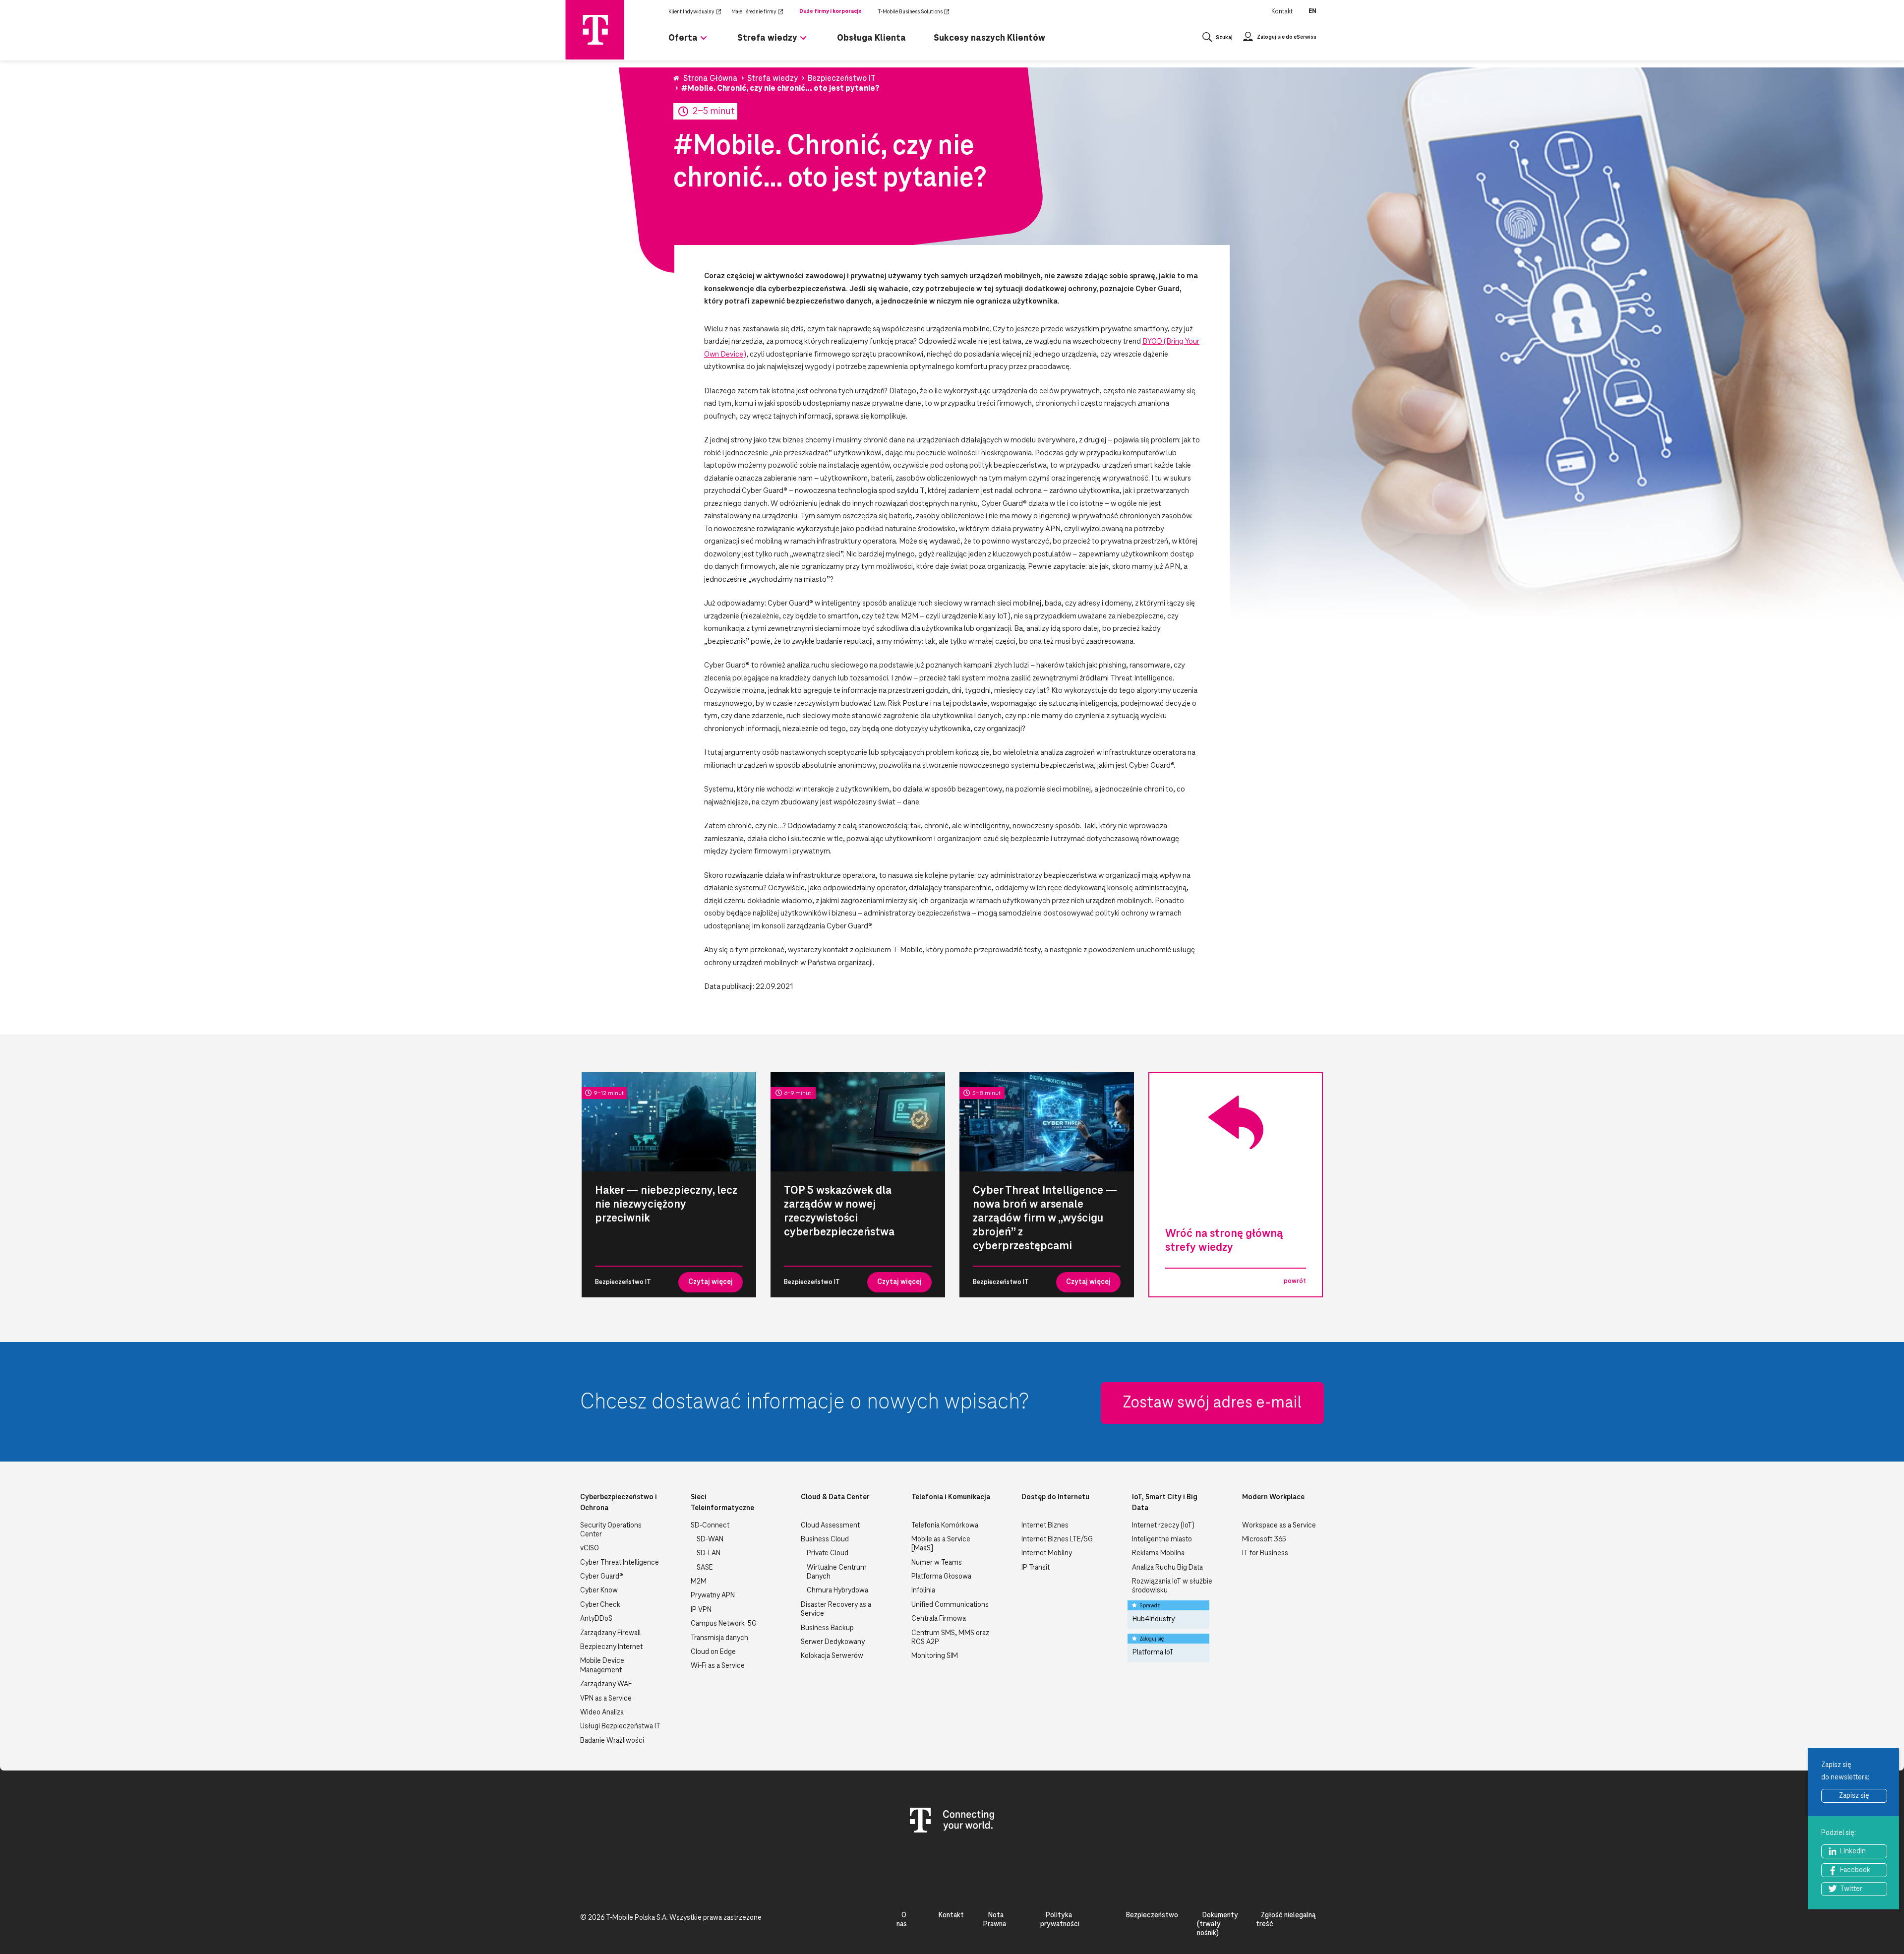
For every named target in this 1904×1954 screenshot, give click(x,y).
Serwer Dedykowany (833, 1642)
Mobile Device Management (602, 1665)
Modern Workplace (1273, 1497)
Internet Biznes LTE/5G (1057, 1539)
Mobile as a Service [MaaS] (941, 1544)
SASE (705, 1568)
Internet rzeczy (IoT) (1163, 1526)
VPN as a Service (606, 1699)
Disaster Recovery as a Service (836, 1609)
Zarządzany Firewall (610, 1633)
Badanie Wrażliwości (612, 1741)
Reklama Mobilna (1158, 1553)
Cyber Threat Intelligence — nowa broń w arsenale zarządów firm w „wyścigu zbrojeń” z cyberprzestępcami (1045, 1218)
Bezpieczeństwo (1152, 1915)
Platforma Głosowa (941, 1577)
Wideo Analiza (602, 1712)
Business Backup (827, 1628)
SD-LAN (709, 1553)
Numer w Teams (937, 1563)
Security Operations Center (611, 1530)
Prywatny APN (713, 1595)
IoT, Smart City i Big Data (1165, 1503)
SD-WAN (710, 1539)
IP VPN (701, 1610)
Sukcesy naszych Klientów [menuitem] (989, 38)
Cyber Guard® (602, 1577)
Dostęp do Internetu (1055, 1497)
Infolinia (923, 1590)
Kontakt (1282, 11)
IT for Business (1265, 1553)
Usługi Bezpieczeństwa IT (620, 1726)
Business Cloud (825, 1539)
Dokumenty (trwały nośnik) (1218, 1924)
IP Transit (1036, 1568)
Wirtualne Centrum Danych (837, 1572)
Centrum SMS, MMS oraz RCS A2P (950, 1638)
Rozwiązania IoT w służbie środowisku (1172, 1586)
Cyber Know (599, 1590)
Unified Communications (950, 1605)
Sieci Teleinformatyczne (722, 1503)
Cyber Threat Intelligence (620, 1563)
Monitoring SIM (935, 1656)
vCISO (590, 1548)
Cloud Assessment (830, 1526)
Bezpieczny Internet (611, 1647)
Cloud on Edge (713, 1652)
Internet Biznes (1045, 1526)
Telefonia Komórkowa (945, 1526)
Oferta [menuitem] (683, 38)
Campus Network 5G (724, 1624)
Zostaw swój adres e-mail (1212, 1403)
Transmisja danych (719, 1638)
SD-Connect (710, 1526)
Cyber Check (600, 1605)
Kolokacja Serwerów (832, 1656)
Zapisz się (1854, 1796)
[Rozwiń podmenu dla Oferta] (704, 42)
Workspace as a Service (1279, 1526)
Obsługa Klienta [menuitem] (871, 38)
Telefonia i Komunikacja (951, 1497)
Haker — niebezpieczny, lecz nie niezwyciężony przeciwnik (666, 1204)
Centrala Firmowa (939, 1619)
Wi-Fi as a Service (718, 1666)
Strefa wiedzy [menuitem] (767, 38)
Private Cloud (828, 1553)
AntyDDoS (596, 1619)
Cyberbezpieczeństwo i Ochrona (619, 1503)
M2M (699, 1582)
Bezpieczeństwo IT (623, 1282)
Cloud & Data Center (835, 1497)
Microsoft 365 (1264, 1539)
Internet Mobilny (1047, 1553)
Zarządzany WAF (606, 1684)
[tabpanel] (669, 1185)
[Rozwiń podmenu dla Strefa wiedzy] (803, 42)
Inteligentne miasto (1162, 1539)
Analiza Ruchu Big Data (1167, 1568)
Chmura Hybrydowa (837, 1590)
